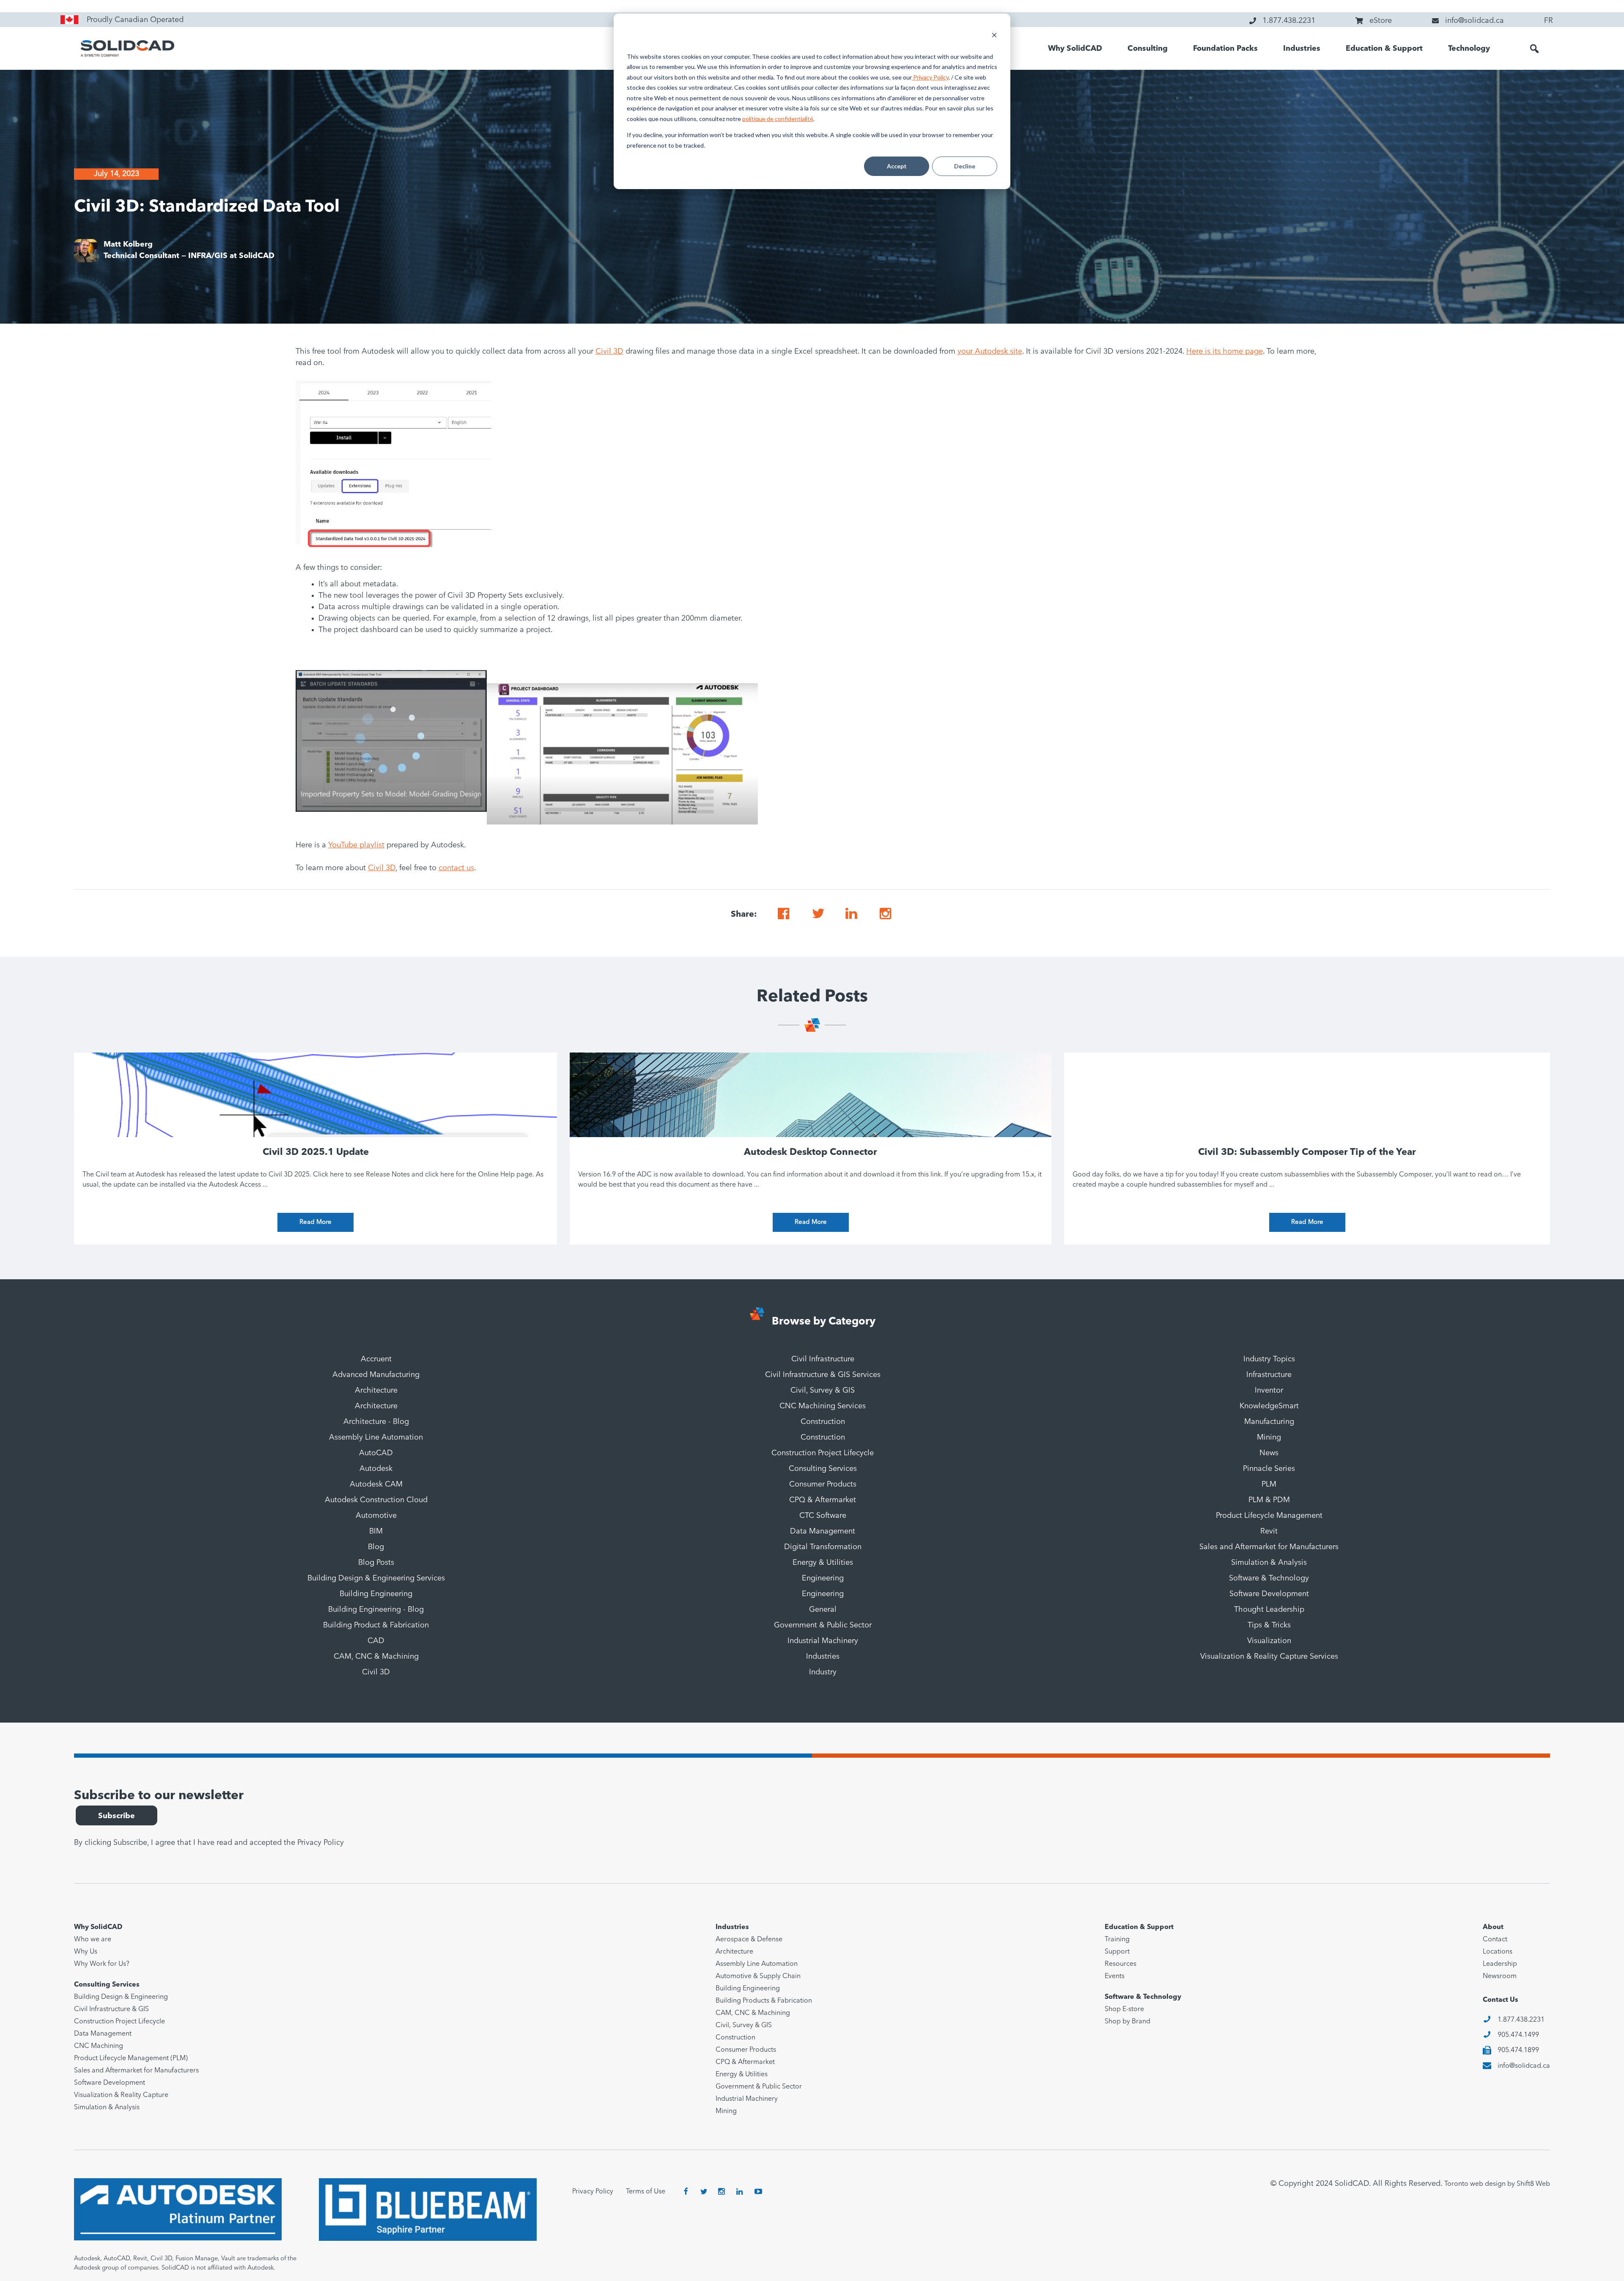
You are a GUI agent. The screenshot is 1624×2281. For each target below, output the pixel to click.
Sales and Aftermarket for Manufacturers (1269, 1547)
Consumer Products (823, 1484)
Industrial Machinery (823, 1641)
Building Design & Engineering (121, 1997)
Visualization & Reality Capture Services (1269, 1657)
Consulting (1148, 49)
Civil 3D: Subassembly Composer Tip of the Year (1307, 1152)
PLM (1269, 1484)
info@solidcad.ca (1524, 2066)
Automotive (376, 1516)
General (823, 1610)
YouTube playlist (356, 845)
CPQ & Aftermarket (823, 1500)
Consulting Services (823, 1469)
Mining (1269, 1437)
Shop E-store (1124, 2009)
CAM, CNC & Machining (376, 1657)
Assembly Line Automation (376, 1437)
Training (1117, 1940)
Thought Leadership (1269, 1610)
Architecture (376, 1391)
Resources (1121, 1964)
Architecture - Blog (376, 1422)
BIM (376, 1531)
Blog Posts (376, 1563)
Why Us (86, 1952)
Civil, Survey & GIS (823, 1391)
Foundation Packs (1225, 49)
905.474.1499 (1518, 2035)
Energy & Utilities (823, 1563)
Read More (315, 1222)
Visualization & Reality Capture (121, 2095)
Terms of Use (646, 2192)
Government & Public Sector (823, 1625)
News (1269, 1453)
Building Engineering (376, 1594)
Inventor (1269, 1391)
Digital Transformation (823, 1547)
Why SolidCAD (1075, 49)
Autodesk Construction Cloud (376, 1500)
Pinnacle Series (1269, 1469)
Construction (823, 1422)
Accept (897, 166)
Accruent (376, 1359)
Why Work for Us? (102, 1964)
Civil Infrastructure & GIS (111, 2009)
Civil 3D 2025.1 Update (316, 1152)
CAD (376, 1641)
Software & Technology (1269, 1578)
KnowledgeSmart (1269, 1406)
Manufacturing (1269, 1422)
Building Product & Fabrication (376, 1625)
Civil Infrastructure (823, 1359)
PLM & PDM (1269, 1500)
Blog (376, 1547)
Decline (965, 166)
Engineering (823, 1578)
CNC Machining (99, 2046)
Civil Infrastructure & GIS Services (823, 1375)
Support (1117, 1952)
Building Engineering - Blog (376, 1610)
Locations (1498, 1952)
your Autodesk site (990, 352)
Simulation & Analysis (1269, 1563)
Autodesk (376, 1469)
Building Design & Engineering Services (376, 1578)
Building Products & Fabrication (764, 2001)
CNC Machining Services (823, 1406)
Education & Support (1384, 49)
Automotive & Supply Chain (758, 1976)
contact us (456, 868)
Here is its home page (1225, 352)
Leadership (1500, 1964)
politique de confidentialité (778, 119)
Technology (1469, 49)
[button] (1534, 49)
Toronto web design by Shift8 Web (1497, 2184)
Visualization (1269, 1641)
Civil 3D (609, 352)
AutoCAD (376, 1453)
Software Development (1269, 1594)
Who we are (93, 1940)
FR (1549, 21)
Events (1115, 1976)
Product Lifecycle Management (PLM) (131, 2058)
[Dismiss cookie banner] (994, 36)
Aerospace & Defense (749, 1940)
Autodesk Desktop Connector (811, 1152)
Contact (1495, 1940)
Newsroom (1500, 1976)
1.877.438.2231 (1521, 2020)
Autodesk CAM (376, 1484)
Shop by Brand (1127, 2022)
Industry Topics (1269, 1359)
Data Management (823, 1531)
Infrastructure (1269, 1375)
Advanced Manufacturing (376, 1375)
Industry (823, 1672)
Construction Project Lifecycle (823, 1453)
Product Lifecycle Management (1269, 1516)
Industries (1302, 49)
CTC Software (823, 1516)
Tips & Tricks (1269, 1625)
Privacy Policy (930, 77)
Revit (1269, 1531)
